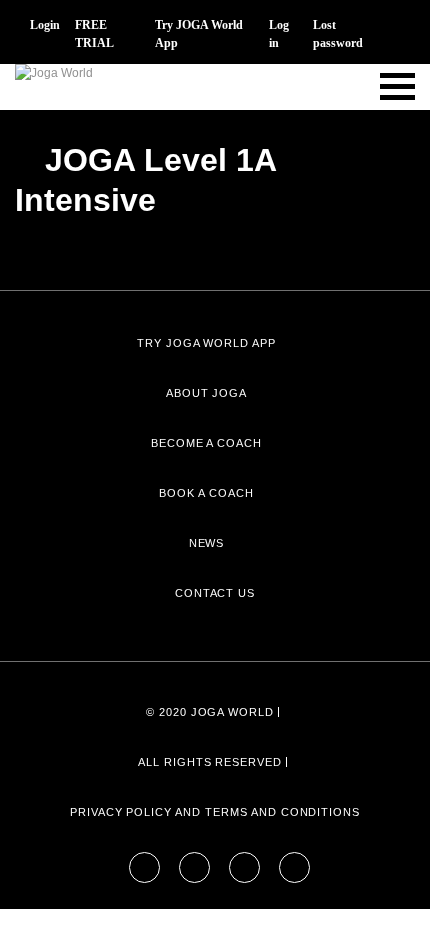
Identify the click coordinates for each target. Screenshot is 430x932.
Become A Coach (206, 443)
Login (45, 25)
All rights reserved (210, 762)
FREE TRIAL (94, 34)
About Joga (207, 393)
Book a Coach (206, 493)
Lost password (338, 34)
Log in (279, 34)
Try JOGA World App (199, 34)
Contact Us (215, 593)
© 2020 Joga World (210, 712)
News (207, 543)
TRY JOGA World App (206, 343)
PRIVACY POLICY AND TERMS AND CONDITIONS (215, 812)
